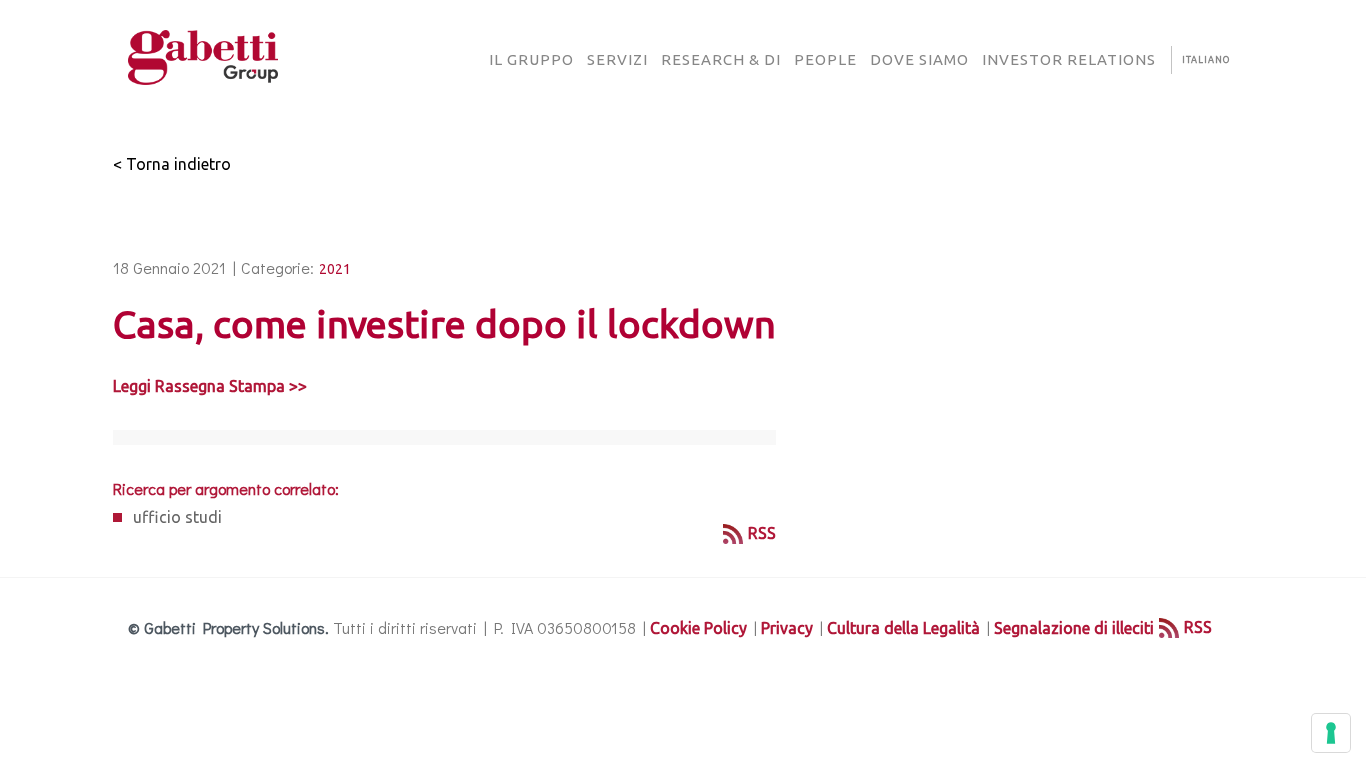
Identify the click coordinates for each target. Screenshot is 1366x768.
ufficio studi (177, 517)
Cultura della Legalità (903, 628)
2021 (335, 269)
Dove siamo (919, 59)
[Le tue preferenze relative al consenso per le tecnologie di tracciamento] (1331, 733)
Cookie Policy (698, 628)
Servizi (617, 59)
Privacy (787, 628)
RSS (762, 533)
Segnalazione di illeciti (1074, 628)
